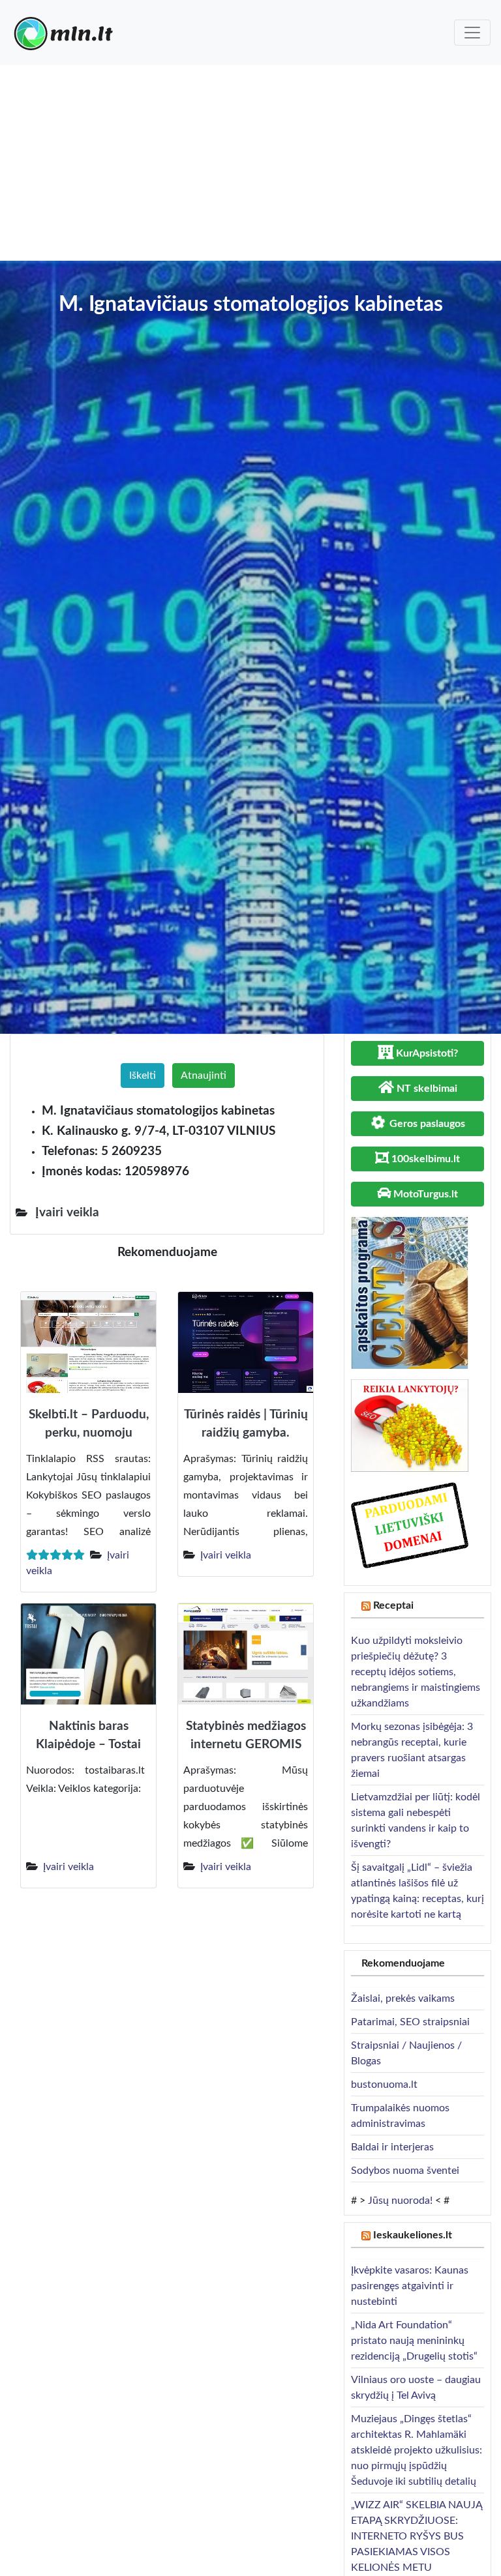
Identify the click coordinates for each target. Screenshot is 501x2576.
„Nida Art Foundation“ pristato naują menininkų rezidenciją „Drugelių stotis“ (414, 2341)
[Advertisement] (250, 163)
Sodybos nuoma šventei (405, 2171)
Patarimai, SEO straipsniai (410, 2022)
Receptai (393, 1605)
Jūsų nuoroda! (400, 2201)
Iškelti (143, 1076)
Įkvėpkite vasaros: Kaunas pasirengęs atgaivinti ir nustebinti (410, 2286)
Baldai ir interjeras (392, 2147)
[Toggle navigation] (472, 33)
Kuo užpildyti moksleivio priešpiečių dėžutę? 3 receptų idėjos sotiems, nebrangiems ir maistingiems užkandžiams (416, 1672)
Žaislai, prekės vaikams (403, 1998)
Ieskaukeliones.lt (413, 2235)
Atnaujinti (204, 1076)
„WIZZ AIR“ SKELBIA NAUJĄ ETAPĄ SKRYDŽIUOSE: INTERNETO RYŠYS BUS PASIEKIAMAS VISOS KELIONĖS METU (417, 2536)
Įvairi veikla (226, 1555)
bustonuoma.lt (384, 2085)
